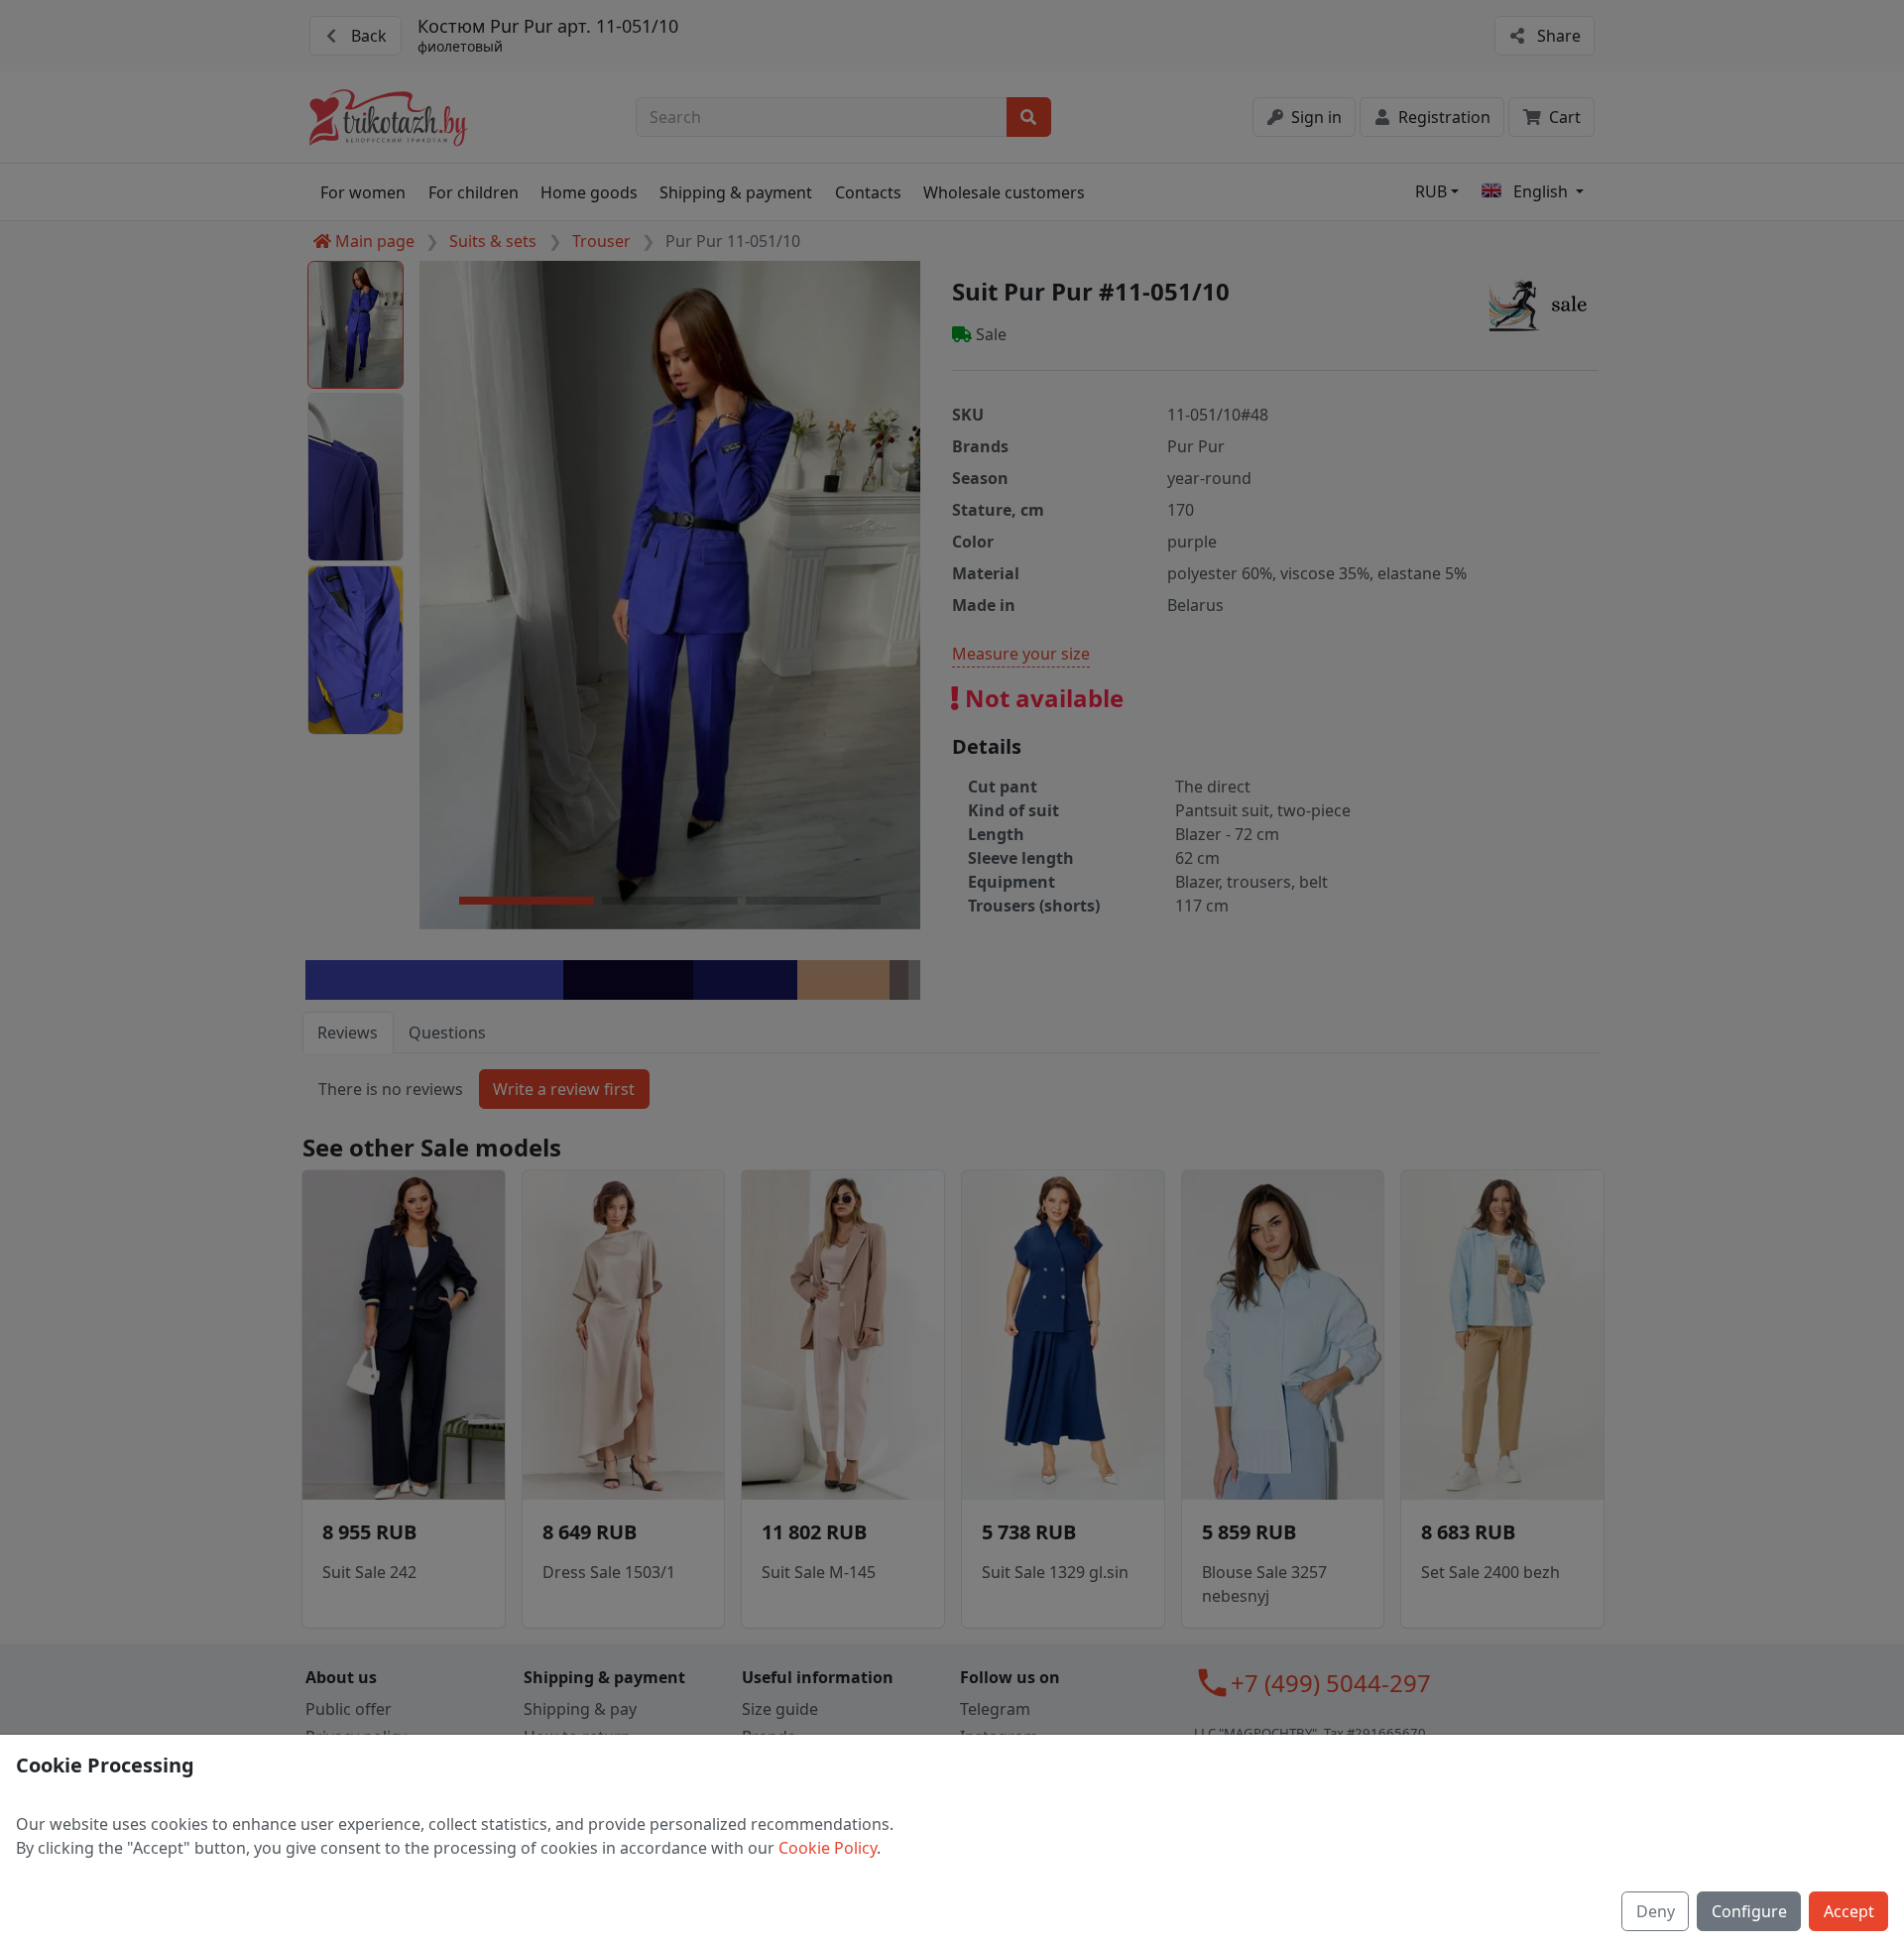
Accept (1849, 1911)
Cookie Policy (828, 1848)
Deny (1656, 1911)
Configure (1749, 1911)
